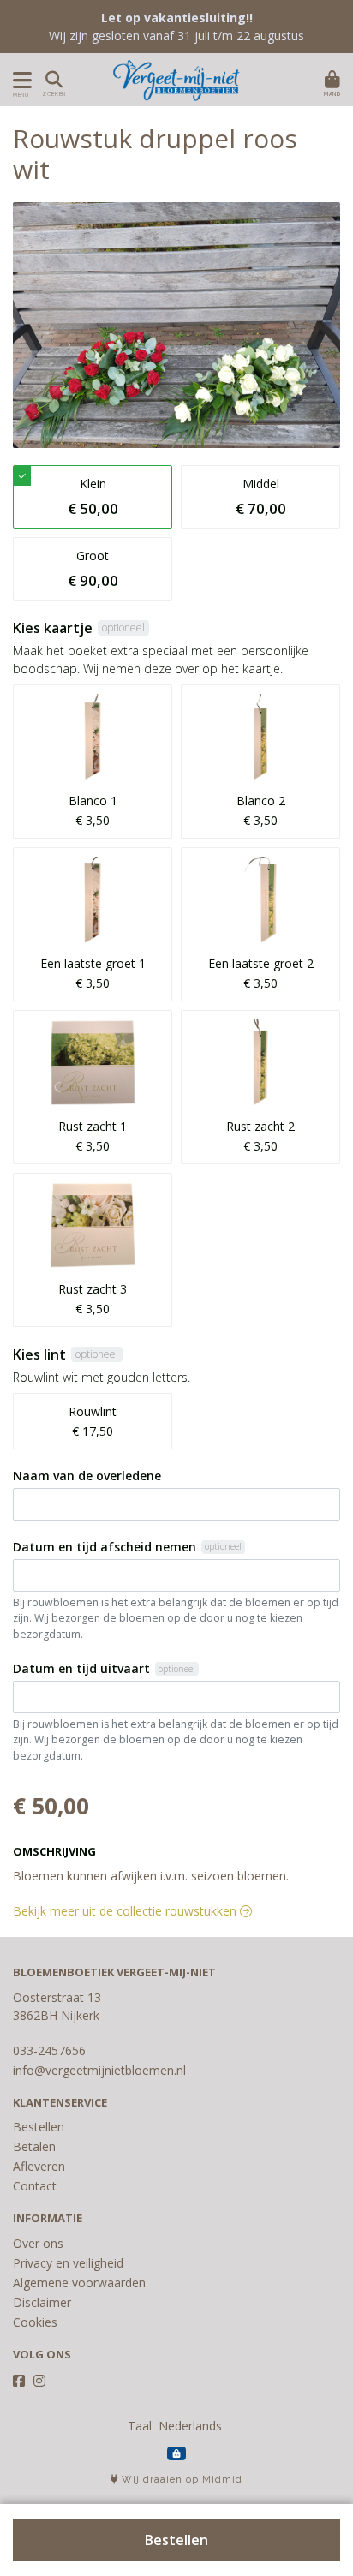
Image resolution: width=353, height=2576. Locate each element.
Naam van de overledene (87, 1476)
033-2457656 (49, 2050)
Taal (140, 2426)
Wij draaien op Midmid (180, 2480)
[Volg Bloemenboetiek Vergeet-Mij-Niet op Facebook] (19, 2381)
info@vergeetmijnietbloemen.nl (99, 2070)
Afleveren (39, 2166)
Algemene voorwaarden (79, 2283)
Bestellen (176, 2540)
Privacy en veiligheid (68, 2263)
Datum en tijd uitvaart (81, 1668)
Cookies (35, 2322)
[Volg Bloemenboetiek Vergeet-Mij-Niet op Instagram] (39, 2381)
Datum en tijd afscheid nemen (105, 1547)
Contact (35, 2186)
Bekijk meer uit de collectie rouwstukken (126, 1911)
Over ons (38, 2243)
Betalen (34, 2146)
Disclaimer (42, 2302)
